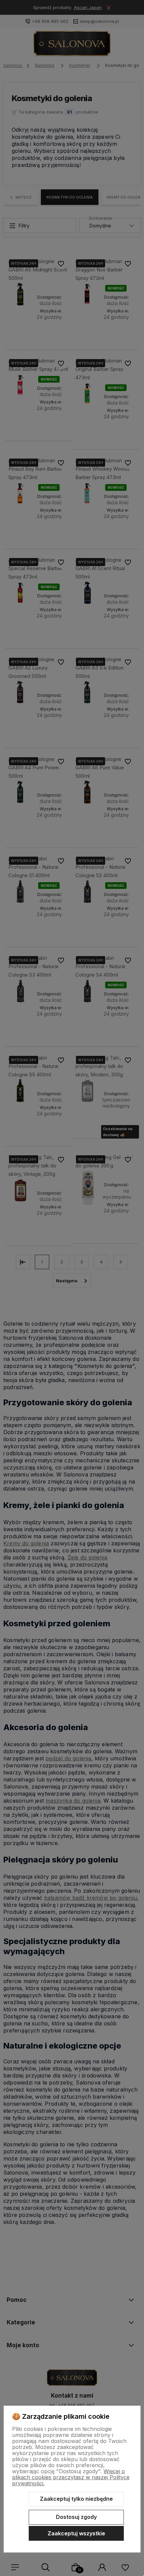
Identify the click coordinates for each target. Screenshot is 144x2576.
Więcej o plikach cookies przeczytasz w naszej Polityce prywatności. (71, 2477)
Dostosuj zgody (76, 2517)
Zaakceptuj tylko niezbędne (76, 2499)
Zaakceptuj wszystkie (76, 2533)
